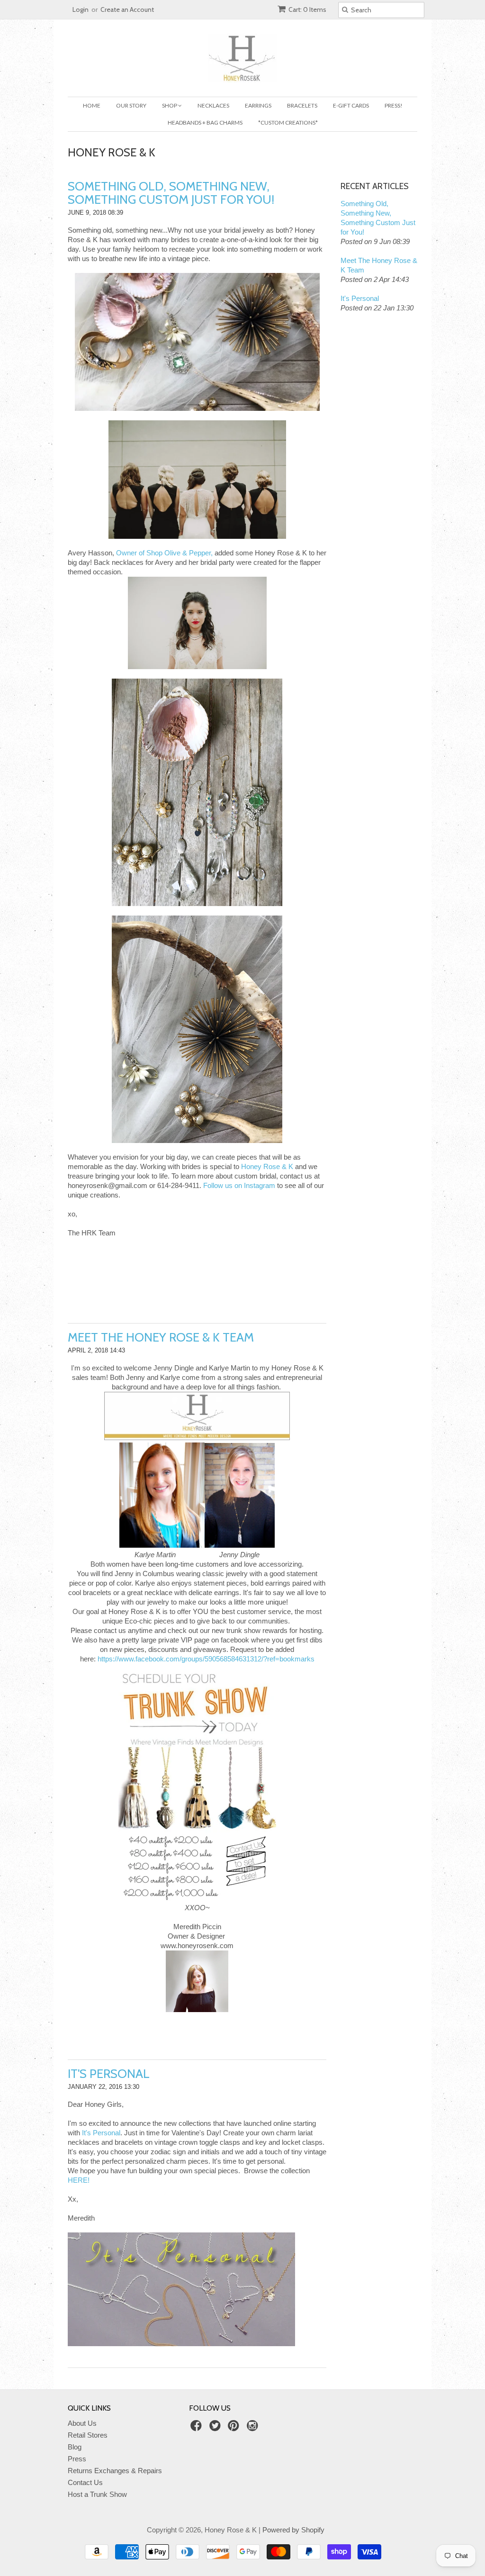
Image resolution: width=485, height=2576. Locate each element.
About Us (82, 2423)
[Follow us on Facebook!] (198, 2428)
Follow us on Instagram (239, 1185)
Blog (75, 2447)
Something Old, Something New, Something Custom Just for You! (171, 193)
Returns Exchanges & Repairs (115, 2471)
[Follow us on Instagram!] (254, 2428)
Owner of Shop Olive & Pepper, (164, 553)
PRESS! (394, 105)
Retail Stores (88, 2435)
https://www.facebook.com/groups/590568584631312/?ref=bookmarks (206, 1659)
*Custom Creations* (288, 122)
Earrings (258, 105)
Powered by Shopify (293, 2530)
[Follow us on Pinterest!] (235, 2428)
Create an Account (127, 9)
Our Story (131, 105)
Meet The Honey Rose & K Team (161, 1337)
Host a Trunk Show (97, 2494)
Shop (170, 105)
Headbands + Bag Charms (205, 122)
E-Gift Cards (351, 105)
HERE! (79, 2180)
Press (77, 2459)
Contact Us (85, 2482)
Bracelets (302, 105)
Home (92, 105)
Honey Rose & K (267, 1166)
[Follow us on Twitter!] (216, 2428)
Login (81, 9)
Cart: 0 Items (307, 9)
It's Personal (109, 2074)
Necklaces (213, 105)
